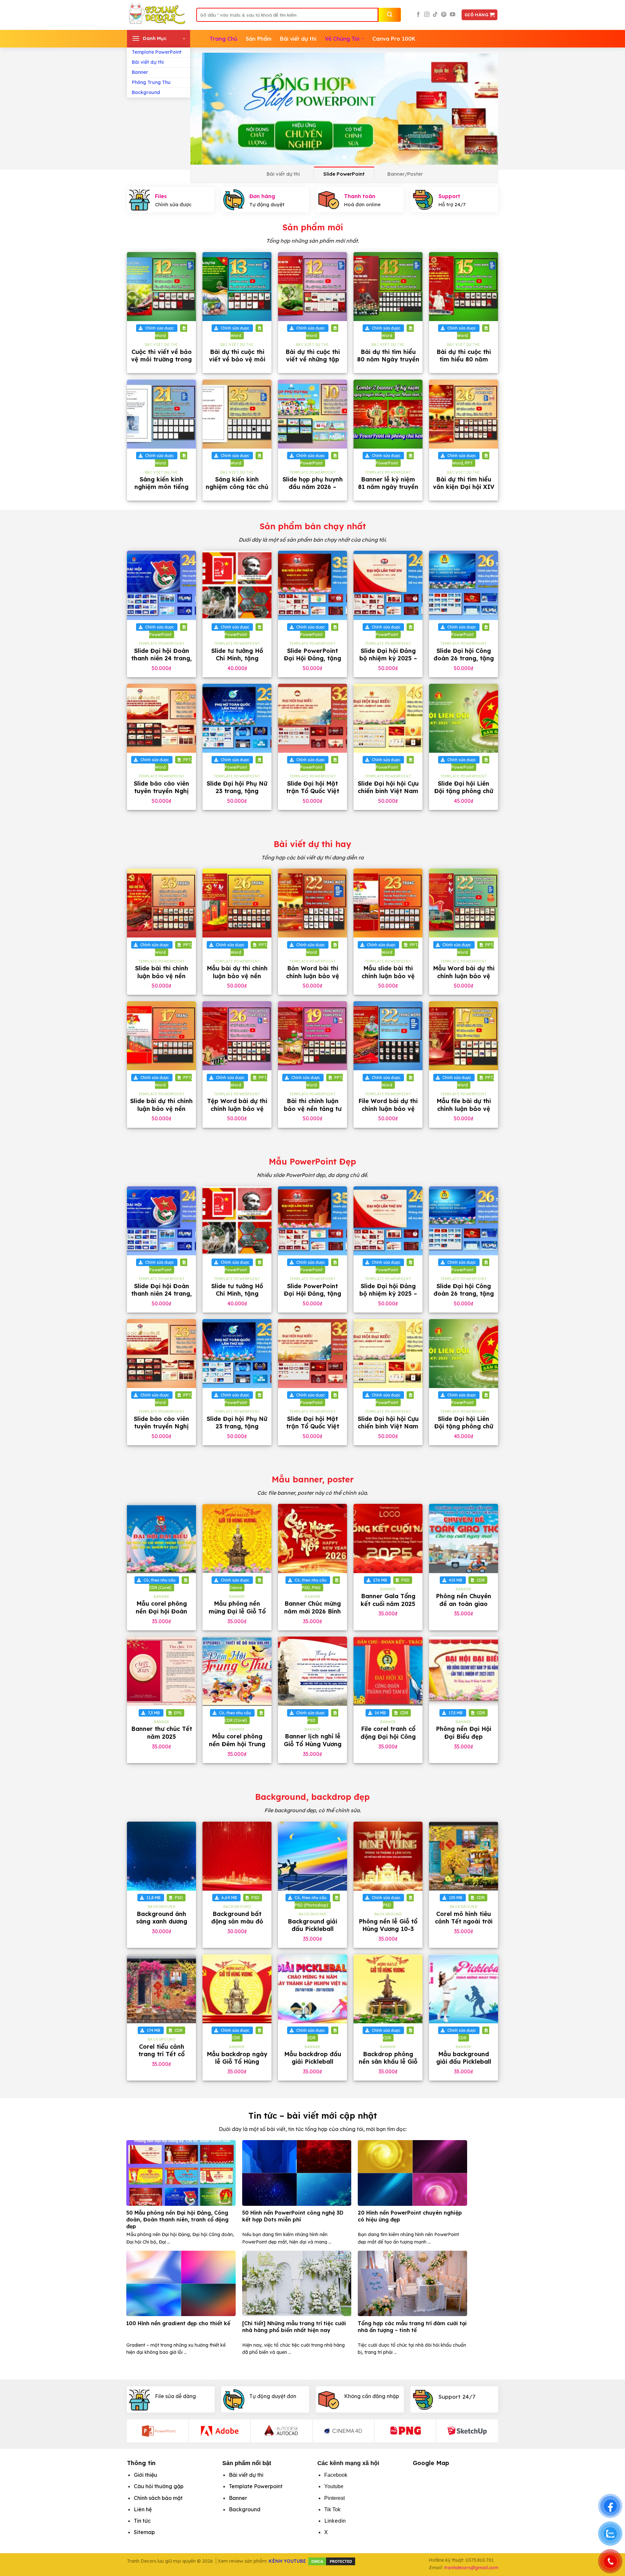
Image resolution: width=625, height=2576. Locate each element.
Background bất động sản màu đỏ (237, 1918)
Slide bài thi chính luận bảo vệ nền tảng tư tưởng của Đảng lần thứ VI (161, 980)
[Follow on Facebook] (418, 15)
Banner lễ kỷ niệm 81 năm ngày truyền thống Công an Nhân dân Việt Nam (388, 491)
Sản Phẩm (259, 39)
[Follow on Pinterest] (444, 15)
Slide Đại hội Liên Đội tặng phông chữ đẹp (464, 791)
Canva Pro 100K (394, 39)
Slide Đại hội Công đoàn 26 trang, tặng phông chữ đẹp (464, 658)
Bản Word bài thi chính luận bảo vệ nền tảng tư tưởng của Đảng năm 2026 (313, 980)
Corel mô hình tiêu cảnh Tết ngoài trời (464, 1918)
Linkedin (335, 2521)
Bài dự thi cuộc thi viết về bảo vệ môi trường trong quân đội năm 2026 (237, 363)
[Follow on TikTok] (435, 15)
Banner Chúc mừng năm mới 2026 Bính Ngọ (312, 1611)
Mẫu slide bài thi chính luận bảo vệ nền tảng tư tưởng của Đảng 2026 (388, 980)
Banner (140, 72)
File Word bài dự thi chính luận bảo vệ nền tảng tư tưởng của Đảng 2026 (388, 1112)
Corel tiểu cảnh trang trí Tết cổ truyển (161, 2054)
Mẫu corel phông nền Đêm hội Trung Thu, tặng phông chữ (237, 1744)
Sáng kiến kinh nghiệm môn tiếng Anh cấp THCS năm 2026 (161, 491)
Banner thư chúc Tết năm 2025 (162, 1733)
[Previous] (205, 109)
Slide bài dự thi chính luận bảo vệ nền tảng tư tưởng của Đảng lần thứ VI (161, 1112)
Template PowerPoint (157, 52)
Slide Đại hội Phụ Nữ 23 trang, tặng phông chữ (237, 791)
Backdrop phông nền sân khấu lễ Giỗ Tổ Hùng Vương (388, 2062)
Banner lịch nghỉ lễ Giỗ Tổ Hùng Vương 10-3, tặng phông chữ (313, 1748)
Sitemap (144, 2532)
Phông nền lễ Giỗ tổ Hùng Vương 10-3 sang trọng (388, 1929)
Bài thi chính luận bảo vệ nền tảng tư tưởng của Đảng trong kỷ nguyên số (312, 1112)
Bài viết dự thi (148, 62)
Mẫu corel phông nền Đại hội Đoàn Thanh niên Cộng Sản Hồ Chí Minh (161, 1615)
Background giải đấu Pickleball (312, 1925)
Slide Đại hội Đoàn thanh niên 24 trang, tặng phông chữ (161, 658)
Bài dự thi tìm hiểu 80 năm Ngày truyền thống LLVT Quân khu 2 (388, 363)
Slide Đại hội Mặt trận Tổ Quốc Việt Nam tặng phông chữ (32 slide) (313, 795)
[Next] (484, 109)
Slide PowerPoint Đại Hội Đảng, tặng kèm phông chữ (312, 658)
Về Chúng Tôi (342, 39)
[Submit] (390, 15)
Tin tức (142, 2521)
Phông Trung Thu (151, 82)
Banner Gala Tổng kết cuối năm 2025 (388, 1600)
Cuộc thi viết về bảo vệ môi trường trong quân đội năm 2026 (161, 359)
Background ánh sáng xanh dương (162, 1918)
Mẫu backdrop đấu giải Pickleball (313, 2058)
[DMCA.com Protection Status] (332, 2561)
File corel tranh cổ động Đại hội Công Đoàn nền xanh (388, 1736)
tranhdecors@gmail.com (471, 2568)
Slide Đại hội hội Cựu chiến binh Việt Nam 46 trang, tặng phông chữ (388, 795)
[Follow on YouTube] (452, 15)
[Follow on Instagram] (427, 15)
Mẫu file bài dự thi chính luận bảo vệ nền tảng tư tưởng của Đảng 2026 (464, 1112)
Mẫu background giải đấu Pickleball (464, 2058)
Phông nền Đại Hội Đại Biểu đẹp (464, 1733)
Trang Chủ (223, 39)
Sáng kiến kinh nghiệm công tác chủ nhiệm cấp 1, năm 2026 (237, 491)
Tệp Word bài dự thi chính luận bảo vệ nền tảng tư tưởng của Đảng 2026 (237, 1112)
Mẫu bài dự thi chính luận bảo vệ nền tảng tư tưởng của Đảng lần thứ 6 (237, 980)
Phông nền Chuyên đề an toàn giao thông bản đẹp (464, 1604)
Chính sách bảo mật (158, 2498)
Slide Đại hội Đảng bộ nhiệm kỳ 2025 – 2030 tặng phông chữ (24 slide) (388, 662)
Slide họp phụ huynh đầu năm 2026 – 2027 (313, 487)
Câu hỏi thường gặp (159, 2486)
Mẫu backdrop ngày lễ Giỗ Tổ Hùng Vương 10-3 (237, 2062)
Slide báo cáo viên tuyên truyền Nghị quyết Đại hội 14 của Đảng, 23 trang (162, 795)
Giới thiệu (146, 2475)
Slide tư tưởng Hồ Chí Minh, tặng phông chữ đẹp (237, 658)
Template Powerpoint (256, 2486)
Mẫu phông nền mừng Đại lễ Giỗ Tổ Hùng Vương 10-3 (237, 1611)
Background (146, 92)
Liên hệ (143, 2509)
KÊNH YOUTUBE (287, 2561)
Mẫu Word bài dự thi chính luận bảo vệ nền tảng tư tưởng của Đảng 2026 (464, 980)
